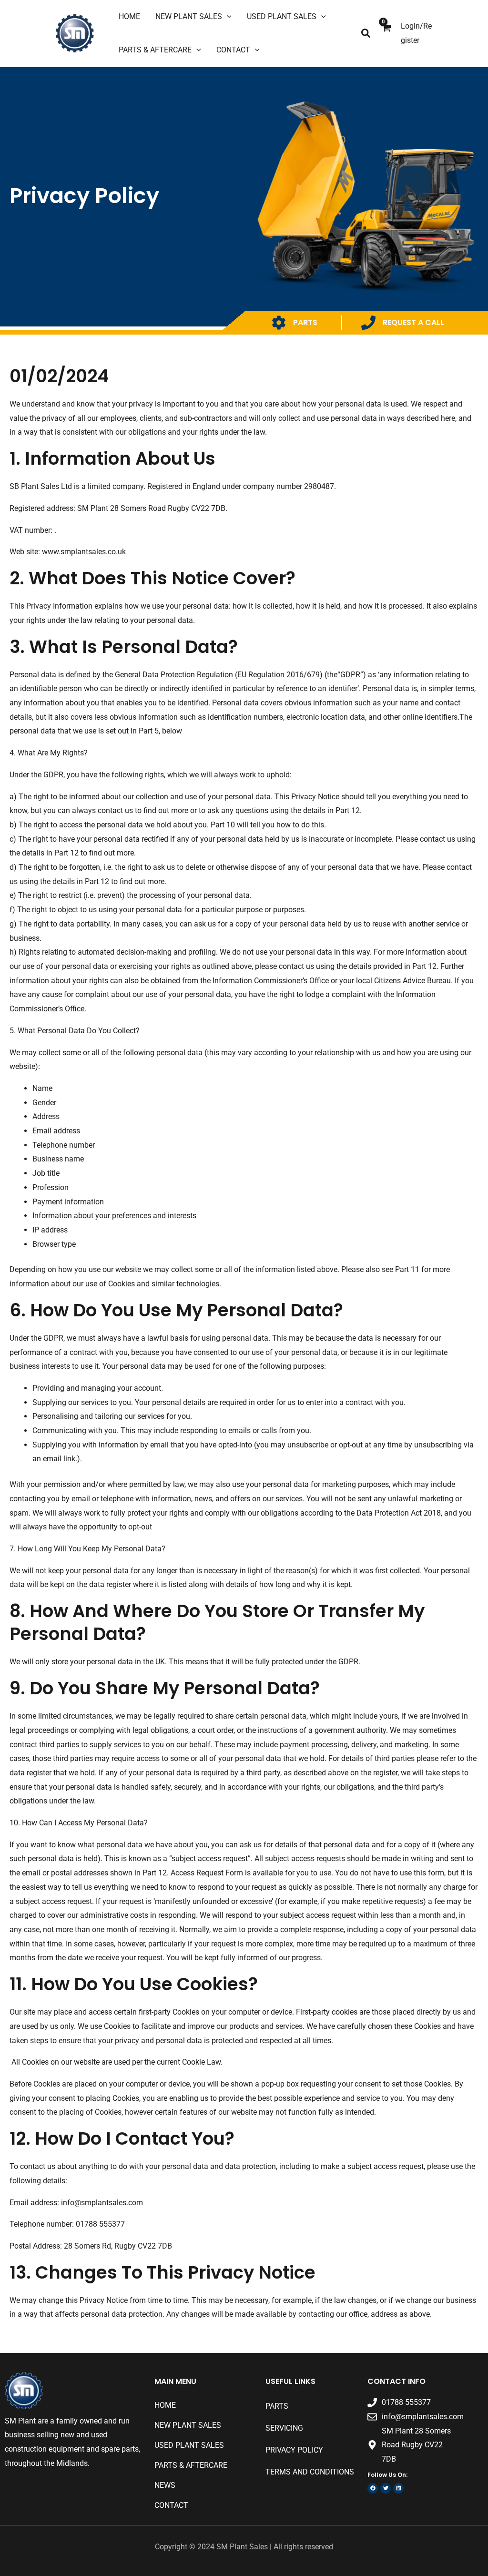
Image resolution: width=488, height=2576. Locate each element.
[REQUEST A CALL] (368, 323)
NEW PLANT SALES (188, 2425)
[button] (366, 34)
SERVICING (284, 2428)
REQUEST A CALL (413, 322)
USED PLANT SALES (189, 2445)
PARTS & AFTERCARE (191, 2465)
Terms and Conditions (310, 2472)
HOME (165, 2405)
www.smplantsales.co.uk (84, 552)
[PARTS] (279, 323)
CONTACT (171, 2505)
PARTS (305, 322)
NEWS (165, 2485)
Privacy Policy (294, 2450)
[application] (227, 17)
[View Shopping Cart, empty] (386, 34)
